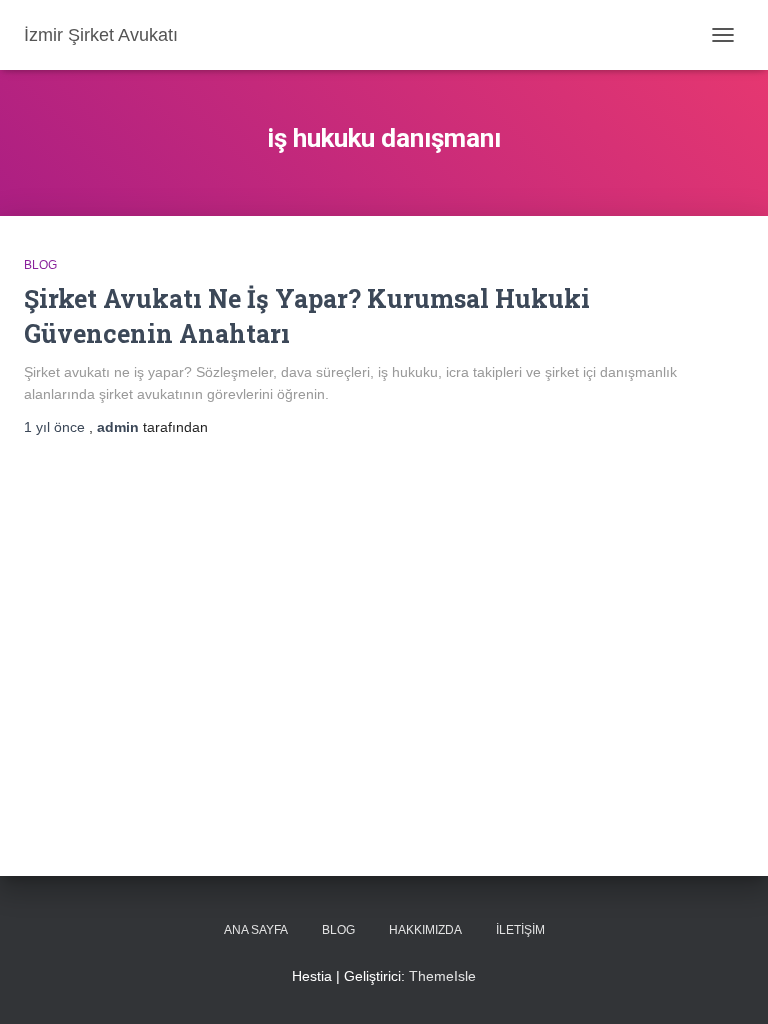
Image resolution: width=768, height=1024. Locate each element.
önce (56, 427)
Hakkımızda (425, 930)
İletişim (520, 930)
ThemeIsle (442, 976)
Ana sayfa (256, 930)
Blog (40, 265)
